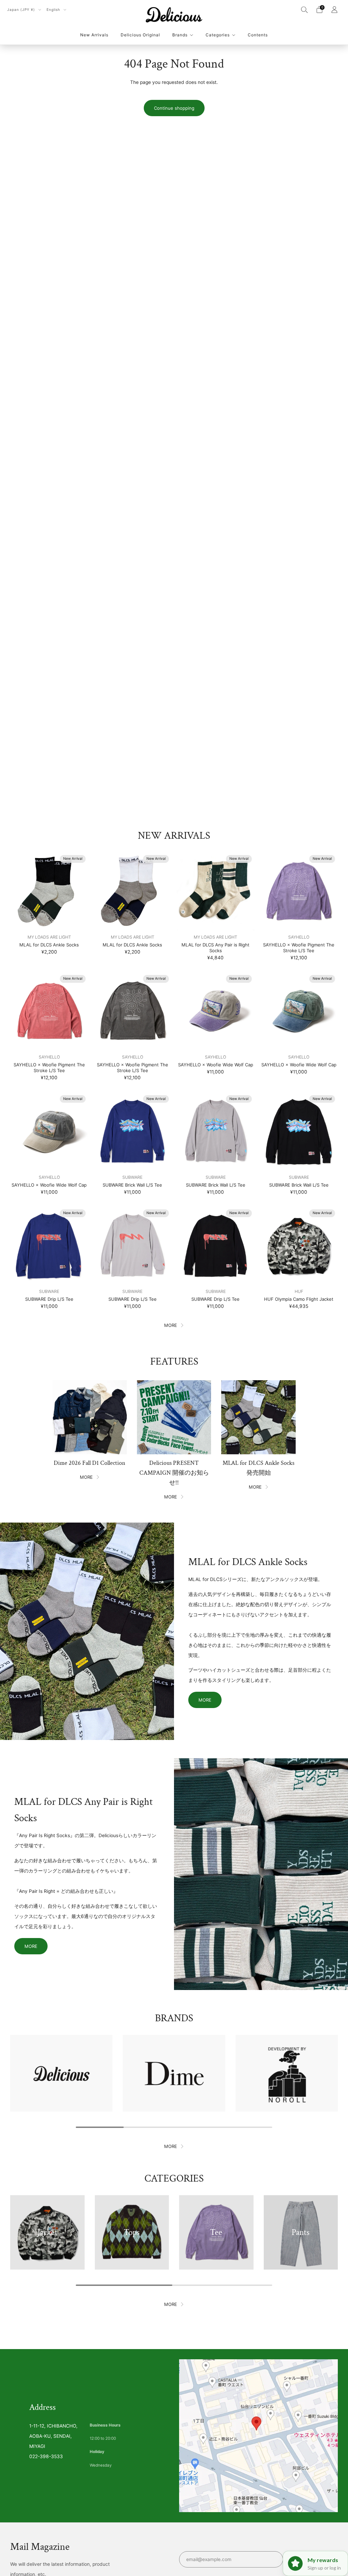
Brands (180, 35)
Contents (258, 35)
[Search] (304, 10)
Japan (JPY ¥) (22, 10)
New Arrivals (94, 35)
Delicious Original (140, 35)
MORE (171, 1325)
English (54, 10)
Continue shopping (174, 108)
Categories (218, 35)
